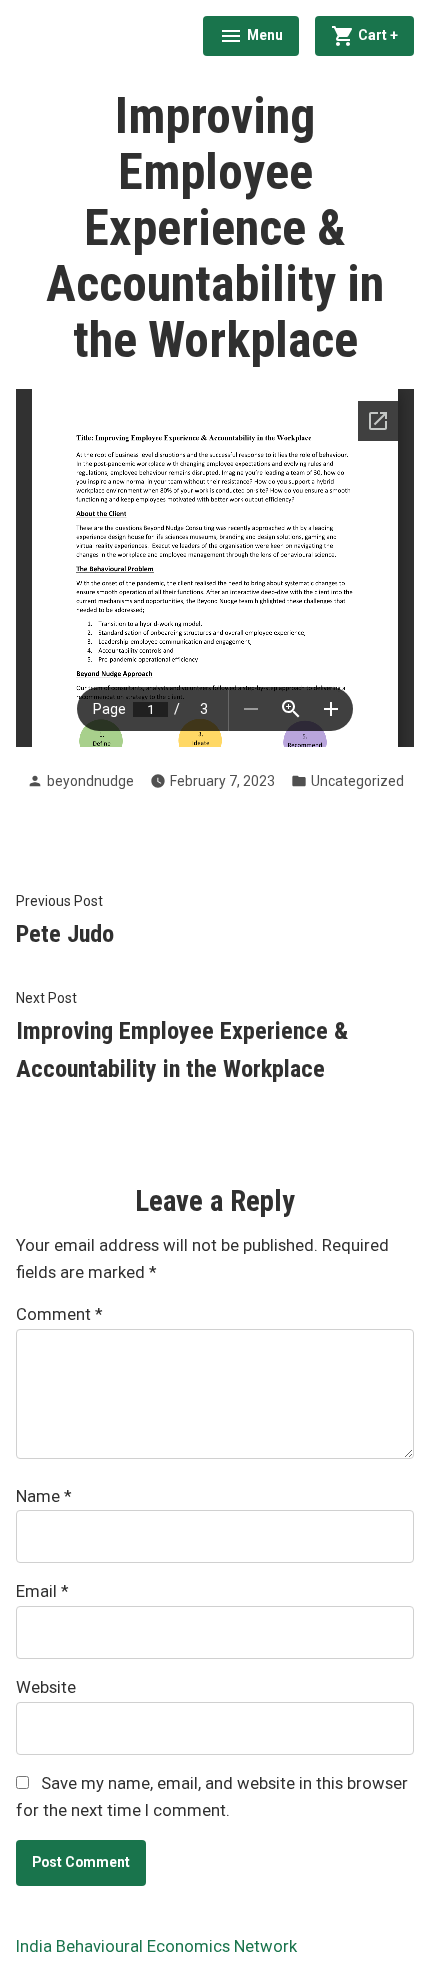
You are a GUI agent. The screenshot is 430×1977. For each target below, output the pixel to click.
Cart (384, 32)
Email (42, 1591)
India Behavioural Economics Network (156, 1946)
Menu (251, 38)
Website (46, 1687)
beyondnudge (90, 781)
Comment (59, 1314)
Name (43, 1496)
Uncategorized (357, 781)
